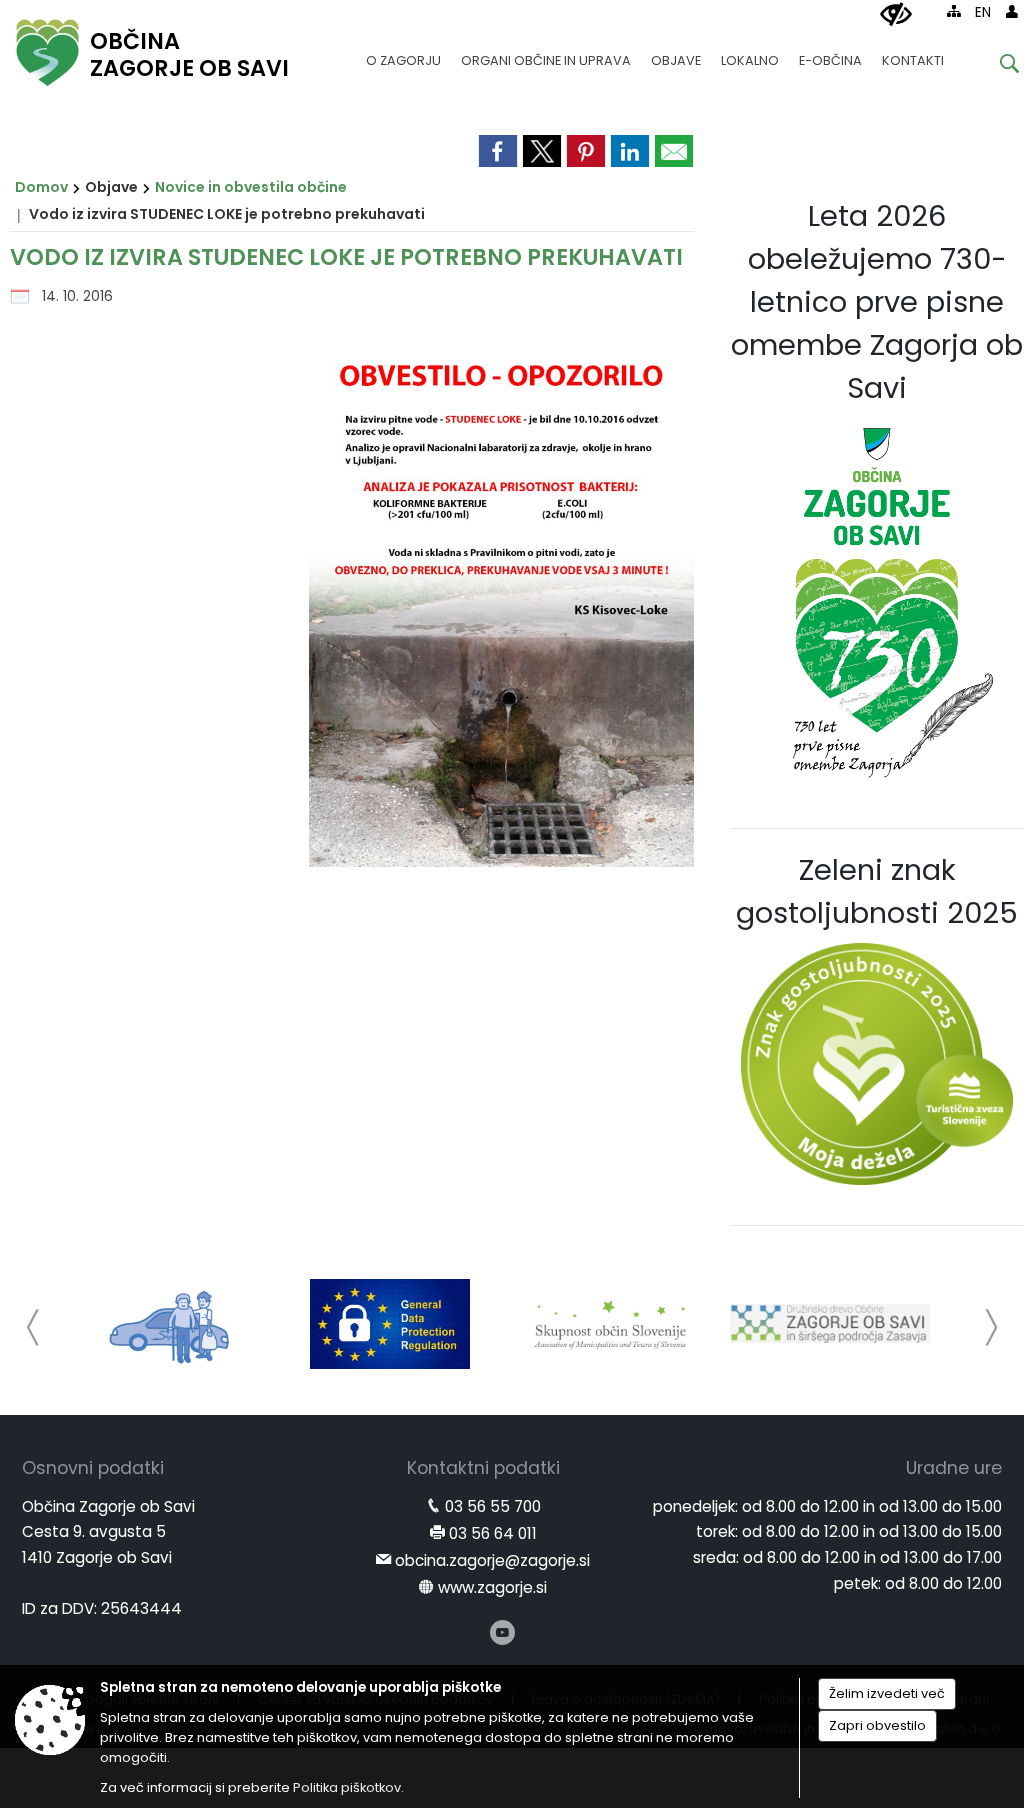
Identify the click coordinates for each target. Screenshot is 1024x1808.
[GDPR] (390, 1324)
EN (983, 12)
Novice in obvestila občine (251, 187)
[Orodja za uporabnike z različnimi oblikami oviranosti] (896, 15)
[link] (498, 151)
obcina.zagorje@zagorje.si (492, 1560)
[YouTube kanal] (502, 1632)
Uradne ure (954, 1468)
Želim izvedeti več (887, 1693)
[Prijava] (1012, 11)
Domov (41, 187)
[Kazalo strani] (954, 11)
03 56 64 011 (493, 1533)
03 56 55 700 (493, 1506)
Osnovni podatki (93, 1468)
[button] (33, 1327)
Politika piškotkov (347, 1787)
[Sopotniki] (170, 1324)
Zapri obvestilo (877, 1725)
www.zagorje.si (492, 1587)
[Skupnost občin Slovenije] (610, 1324)
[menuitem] (403, 51)
